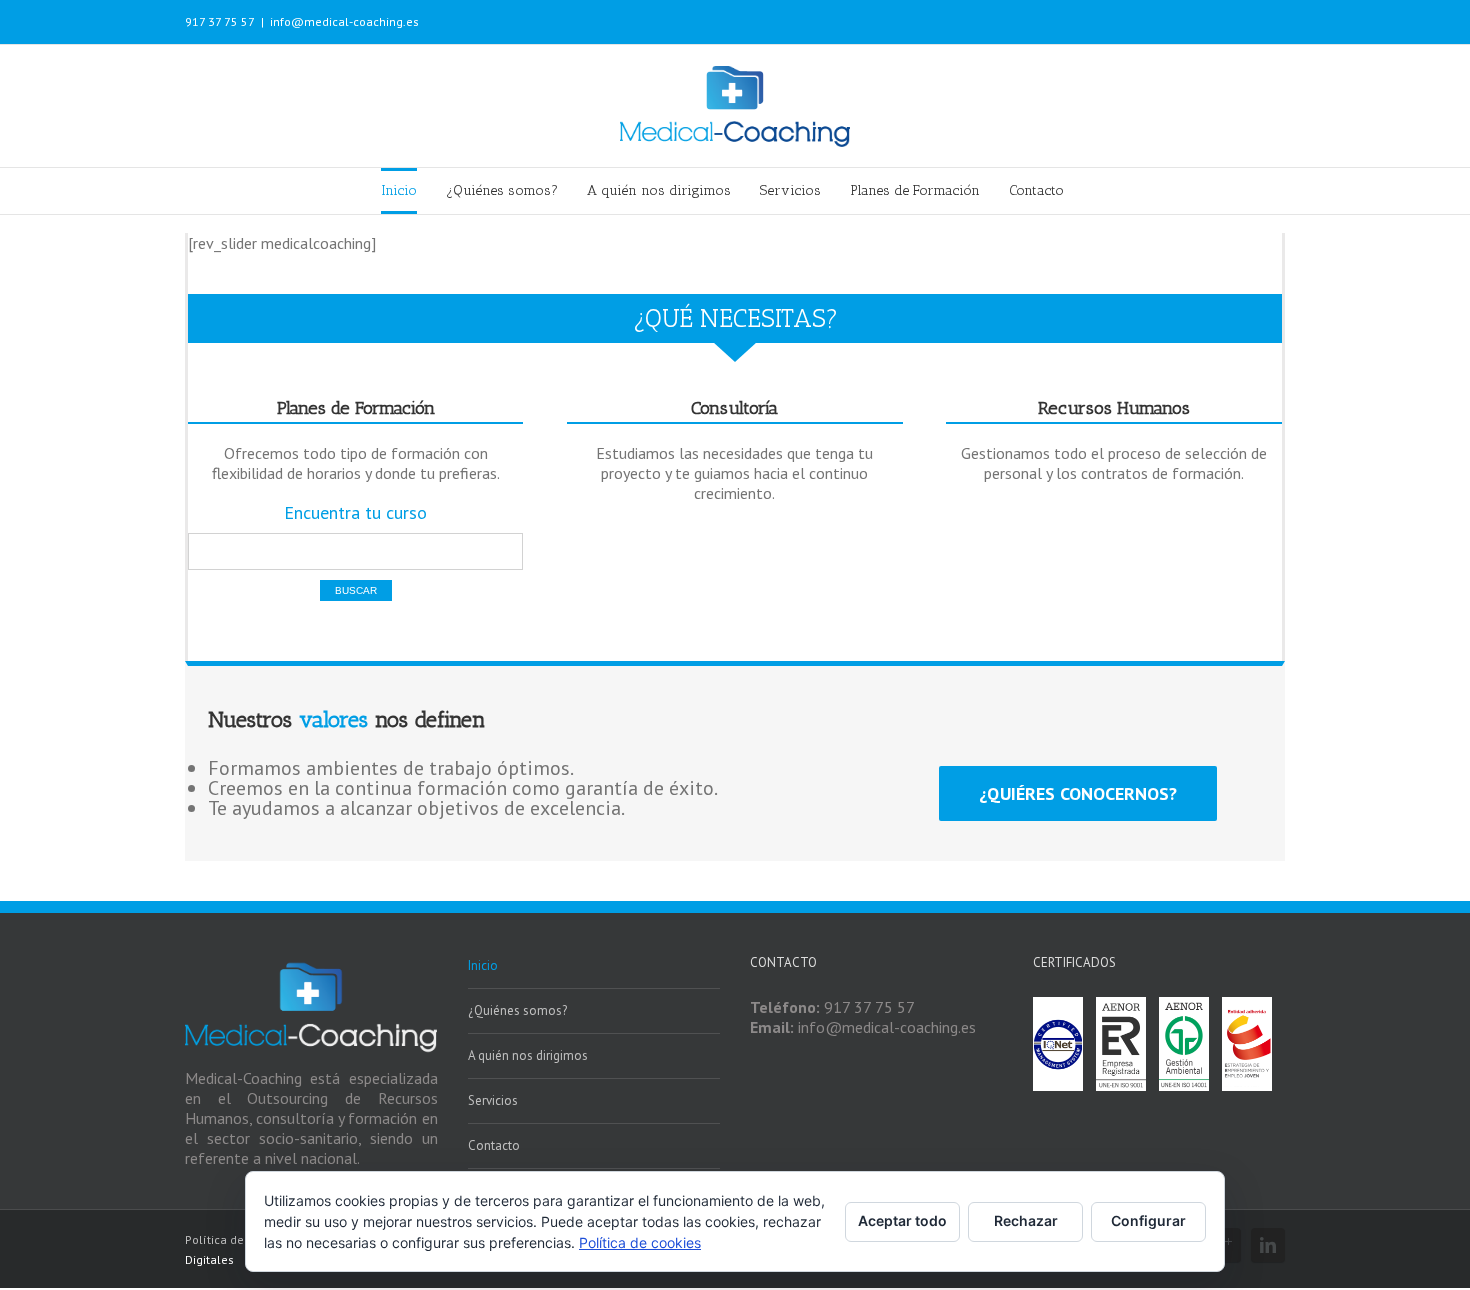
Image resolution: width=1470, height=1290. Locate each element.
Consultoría (734, 408)
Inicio (483, 965)
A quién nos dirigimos (528, 1055)
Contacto (494, 1145)
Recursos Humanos (1114, 408)
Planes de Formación (356, 408)
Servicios (493, 1100)
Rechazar (1026, 1220)
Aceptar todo (902, 1220)
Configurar (1148, 1220)
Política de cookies (640, 1242)
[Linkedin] (1268, 1245)
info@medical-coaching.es (344, 21)
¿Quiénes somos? (517, 1010)
